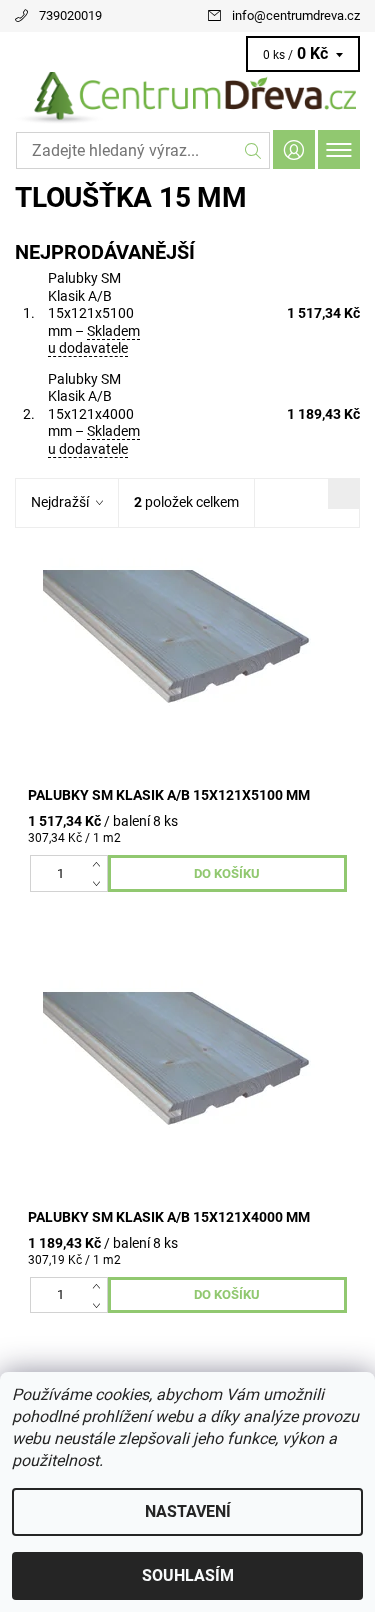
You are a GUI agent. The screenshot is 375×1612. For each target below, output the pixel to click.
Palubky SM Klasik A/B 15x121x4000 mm (94, 414)
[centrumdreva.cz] (187, 98)
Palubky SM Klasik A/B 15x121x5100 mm (94, 313)
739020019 (70, 15)
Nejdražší (60, 502)
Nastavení (188, 1511)
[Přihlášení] (294, 149)
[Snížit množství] (100, 882)
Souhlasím (188, 1575)
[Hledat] (253, 150)
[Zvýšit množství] (100, 864)
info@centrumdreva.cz (296, 15)
